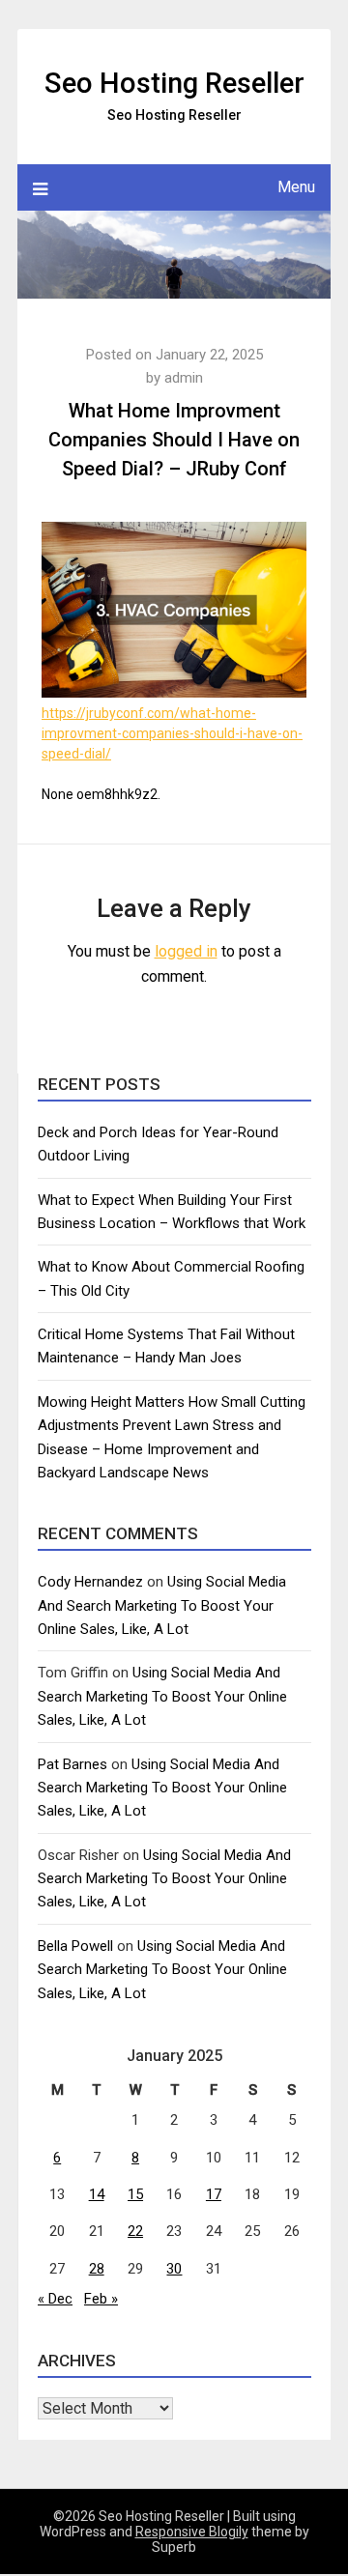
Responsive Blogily (192, 2532)
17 (214, 2194)
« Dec (55, 2299)
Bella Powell (75, 1946)
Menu (296, 187)
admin (184, 378)
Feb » (101, 2299)
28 (97, 2269)
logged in (186, 951)
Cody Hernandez (90, 1582)
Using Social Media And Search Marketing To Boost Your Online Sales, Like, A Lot (162, 1605)
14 (97, 2194)
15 (135, 2194)
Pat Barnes (72, 1764)
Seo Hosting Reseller (174, 83)
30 (174, 2269)
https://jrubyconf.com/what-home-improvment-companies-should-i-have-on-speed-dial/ (172, 733)
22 (135, 2231)
